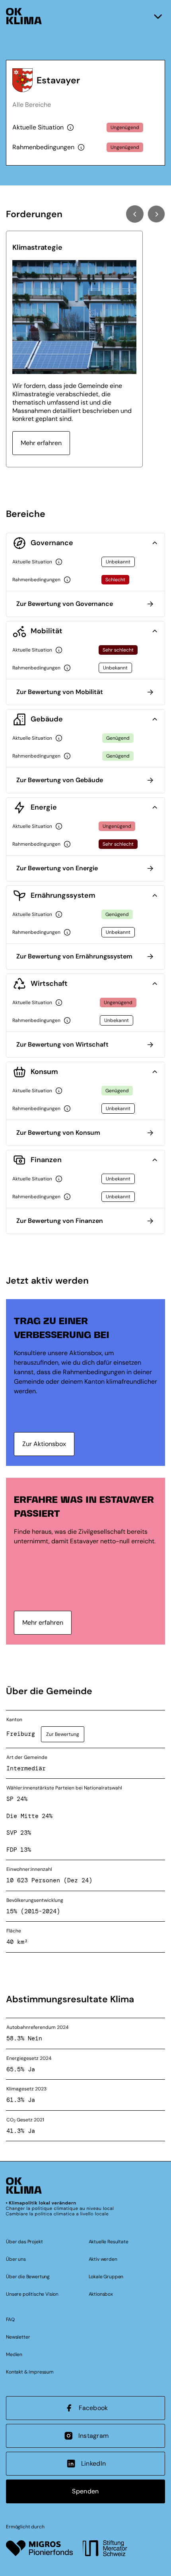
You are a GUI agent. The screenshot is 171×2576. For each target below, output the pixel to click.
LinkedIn (94, 2463)
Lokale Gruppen (106, 2277)
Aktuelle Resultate (109, 2242)
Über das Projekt (24, 2242)
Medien (14, 2354)
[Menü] (158, 16)
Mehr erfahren (41, 443)
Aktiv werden (103, 2259)
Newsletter (18, 2337)
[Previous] (135, 214)
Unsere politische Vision (32, 2294)
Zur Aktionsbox (44, 1444)
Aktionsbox (101, 2294)
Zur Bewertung (63, 1734)
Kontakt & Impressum (30, 2372)
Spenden (85, 2491)
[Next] (156, 214)
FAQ (10, 2320)
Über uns (16, 2259)
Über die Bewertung (28, 2277)
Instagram (94, 2436)
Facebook (93, 2408)
